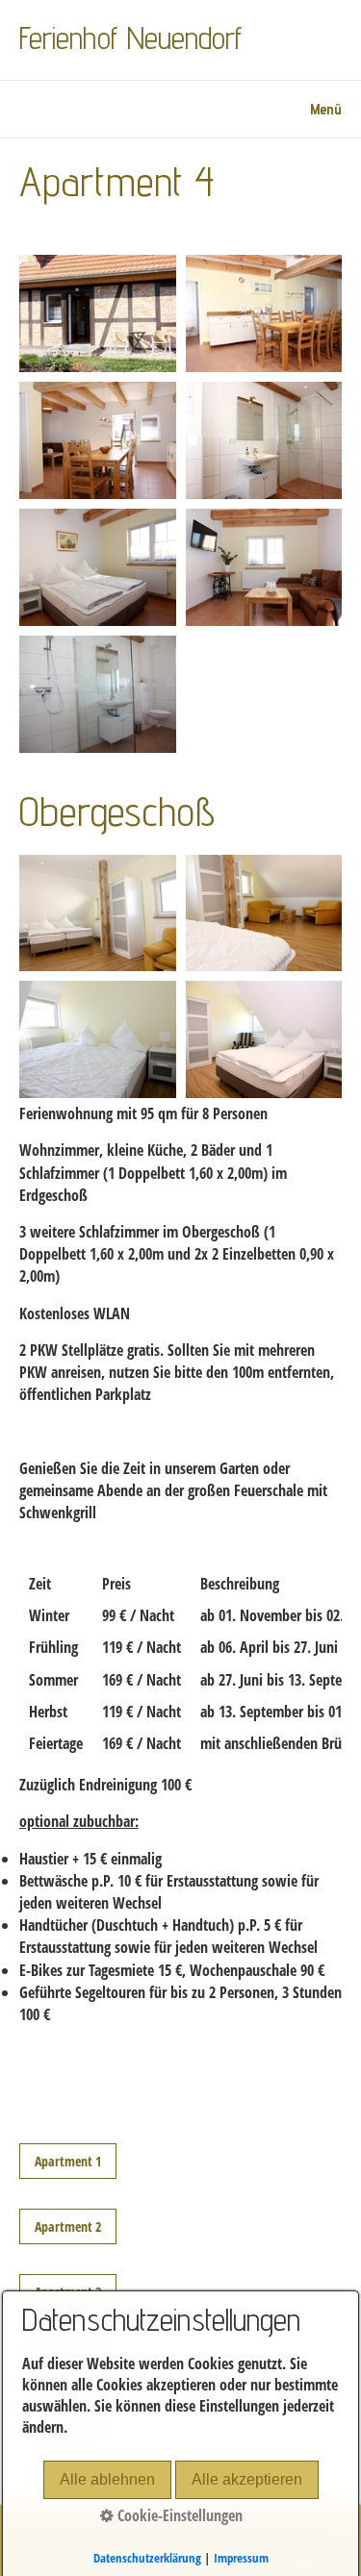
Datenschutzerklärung (147, 2558)
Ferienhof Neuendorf (131, 38)
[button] (68, 2161)
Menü (326, 109)
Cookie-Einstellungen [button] (178, 2515)
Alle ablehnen (107, 2479)
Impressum (241, 2558)
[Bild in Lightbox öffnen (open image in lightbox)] (98, 313)
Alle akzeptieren (247, 2479)
